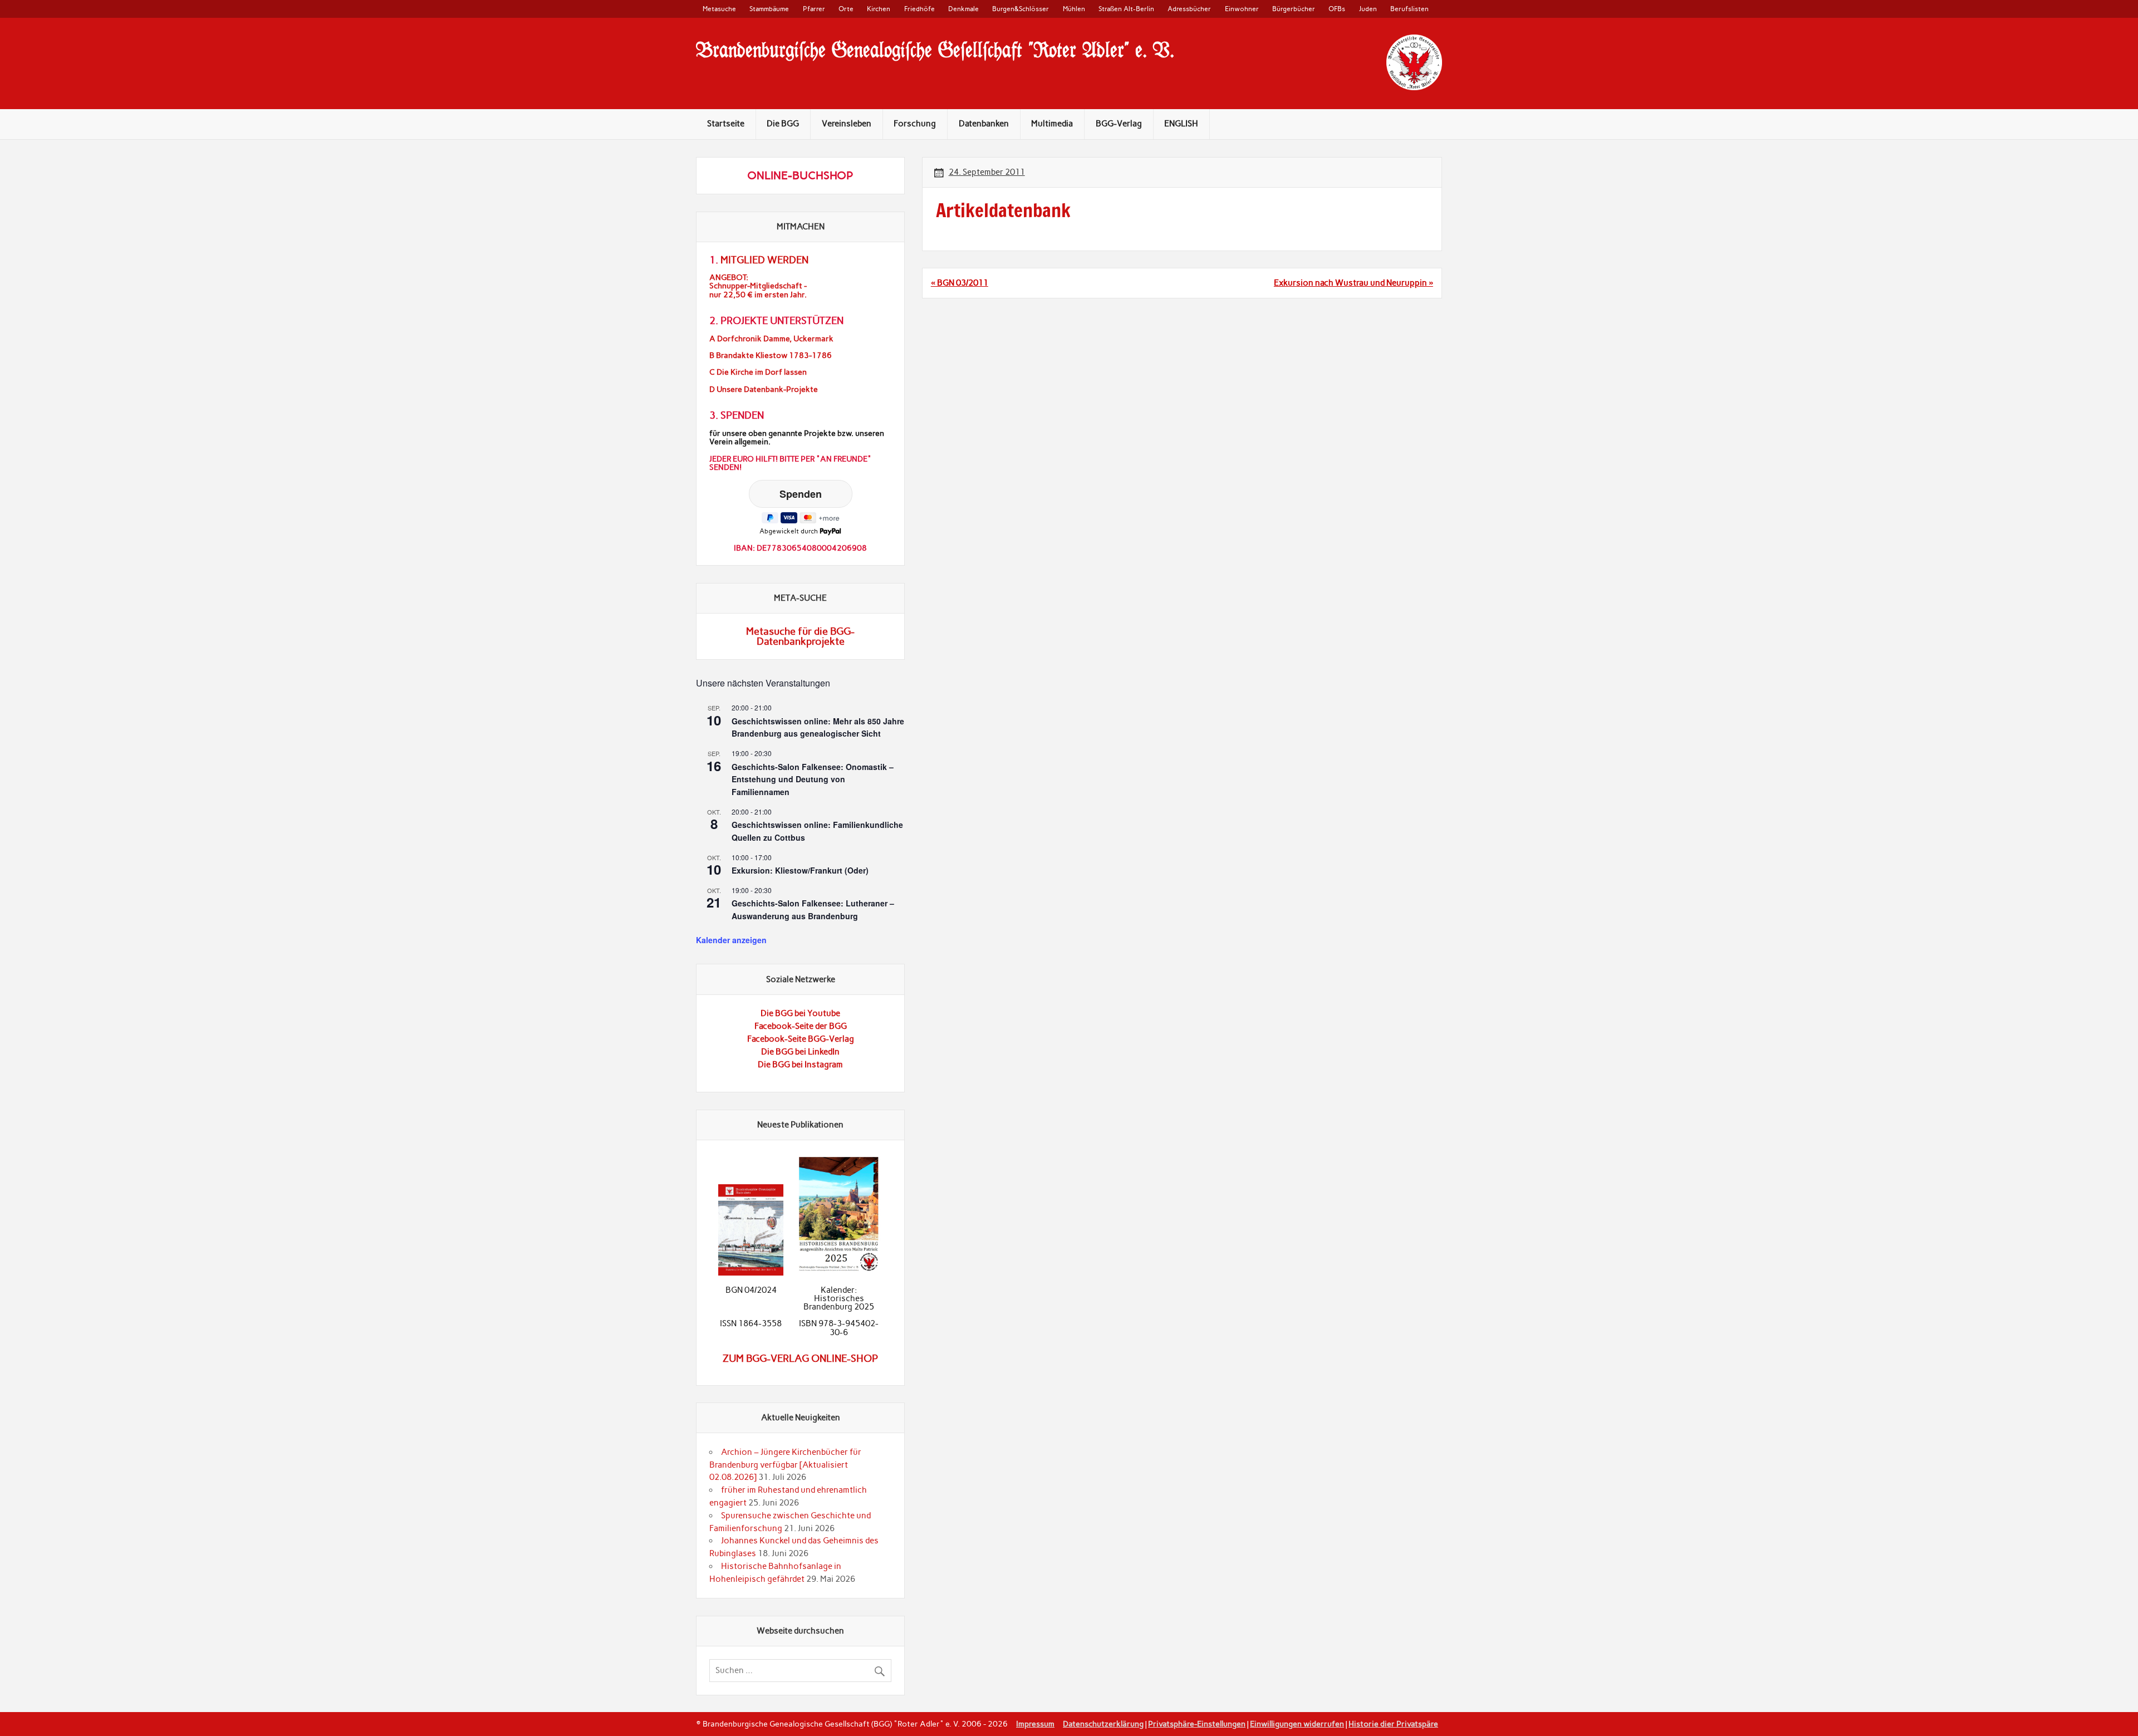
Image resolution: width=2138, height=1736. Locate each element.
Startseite (726, 124)
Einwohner (1242, 9)
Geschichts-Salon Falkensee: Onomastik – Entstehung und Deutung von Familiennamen (813, 779)
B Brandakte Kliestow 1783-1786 (771, 355)
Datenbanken (984, 124)
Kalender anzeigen (731, 940)
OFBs (1337, 9)
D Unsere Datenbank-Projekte (764, 389)
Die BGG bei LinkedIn (800, 1052)
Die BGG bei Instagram (800, 1065)
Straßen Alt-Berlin (1126, 9)
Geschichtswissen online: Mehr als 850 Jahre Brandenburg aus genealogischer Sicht (818, 727)
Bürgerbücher (1294, 9)
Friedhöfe (920, 9)
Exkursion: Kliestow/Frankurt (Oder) (800, 870)
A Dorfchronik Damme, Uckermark (771, 339)
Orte (846, 9)
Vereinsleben (847, 124)
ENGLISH (1181, 124)
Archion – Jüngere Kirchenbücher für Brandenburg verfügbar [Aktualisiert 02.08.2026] (785, 1465)
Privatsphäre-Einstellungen (1197, 1724)
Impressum (1035, 1724)
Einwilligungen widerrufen (1297, 1724)
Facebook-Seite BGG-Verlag (801, 1039)
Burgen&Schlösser (1021, 9)
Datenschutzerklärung (1103, 1724)
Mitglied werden (764, 260)
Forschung (915, 124)
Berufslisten (1409, 9)
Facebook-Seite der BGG (801, 1026)
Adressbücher (1189, 9)
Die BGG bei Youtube (800, 1013)
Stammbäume (769, 9)
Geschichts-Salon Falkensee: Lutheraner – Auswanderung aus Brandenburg (813, 909)
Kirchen (879, 9)
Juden (1368, 9)
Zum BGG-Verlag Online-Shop (800, 1359)
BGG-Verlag (1119, 124)
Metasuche (719, 9)
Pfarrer (814, 9)
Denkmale (963, 9)
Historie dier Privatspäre (1393, 1724)
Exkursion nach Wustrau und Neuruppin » (1354, 283)
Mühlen (1074, 9)
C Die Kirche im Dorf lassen (758, 372)
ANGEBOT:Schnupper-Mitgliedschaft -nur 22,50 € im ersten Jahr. (758, 286)
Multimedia (1052, 124)
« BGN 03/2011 (960, 283)
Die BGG (783, 124)
